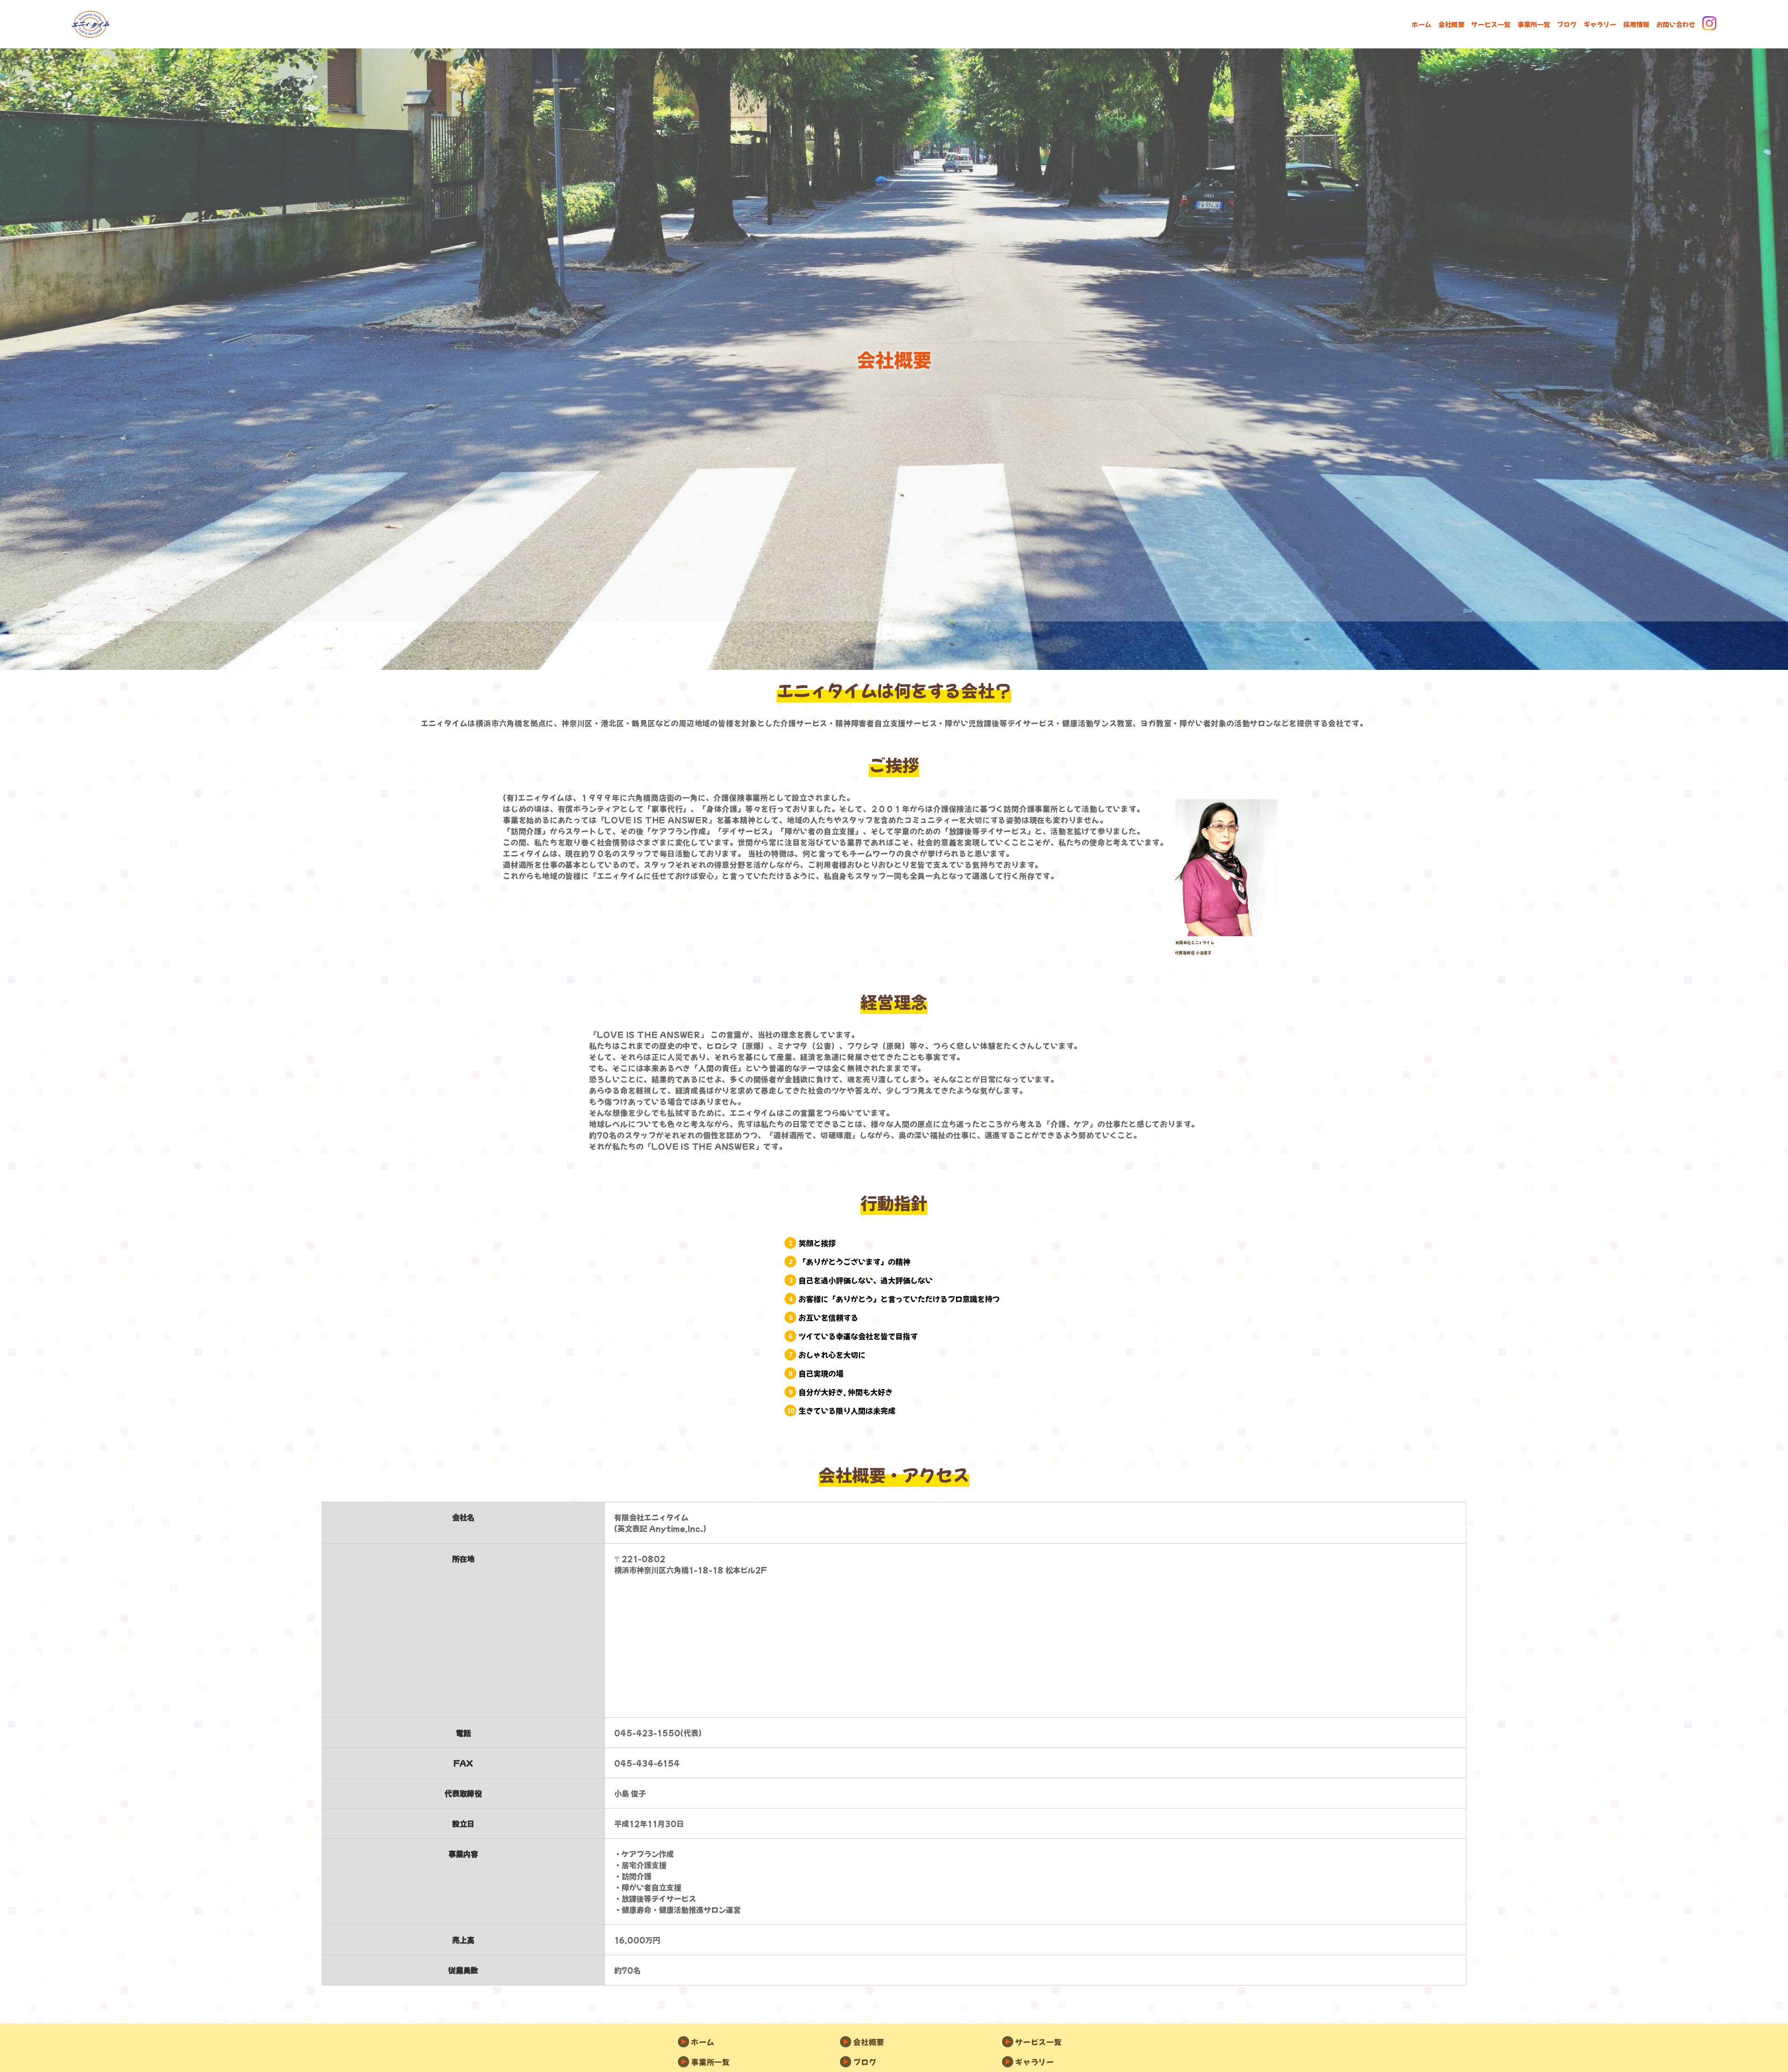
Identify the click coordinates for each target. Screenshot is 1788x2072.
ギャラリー (1600, 24)
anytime (91, 24)
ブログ (1567, 24)
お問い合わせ (1676, 24)
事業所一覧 (1534, 24)
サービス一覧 (1491, 24)
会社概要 (1451, 24)
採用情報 (1636, 24)
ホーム (1422, 24)
